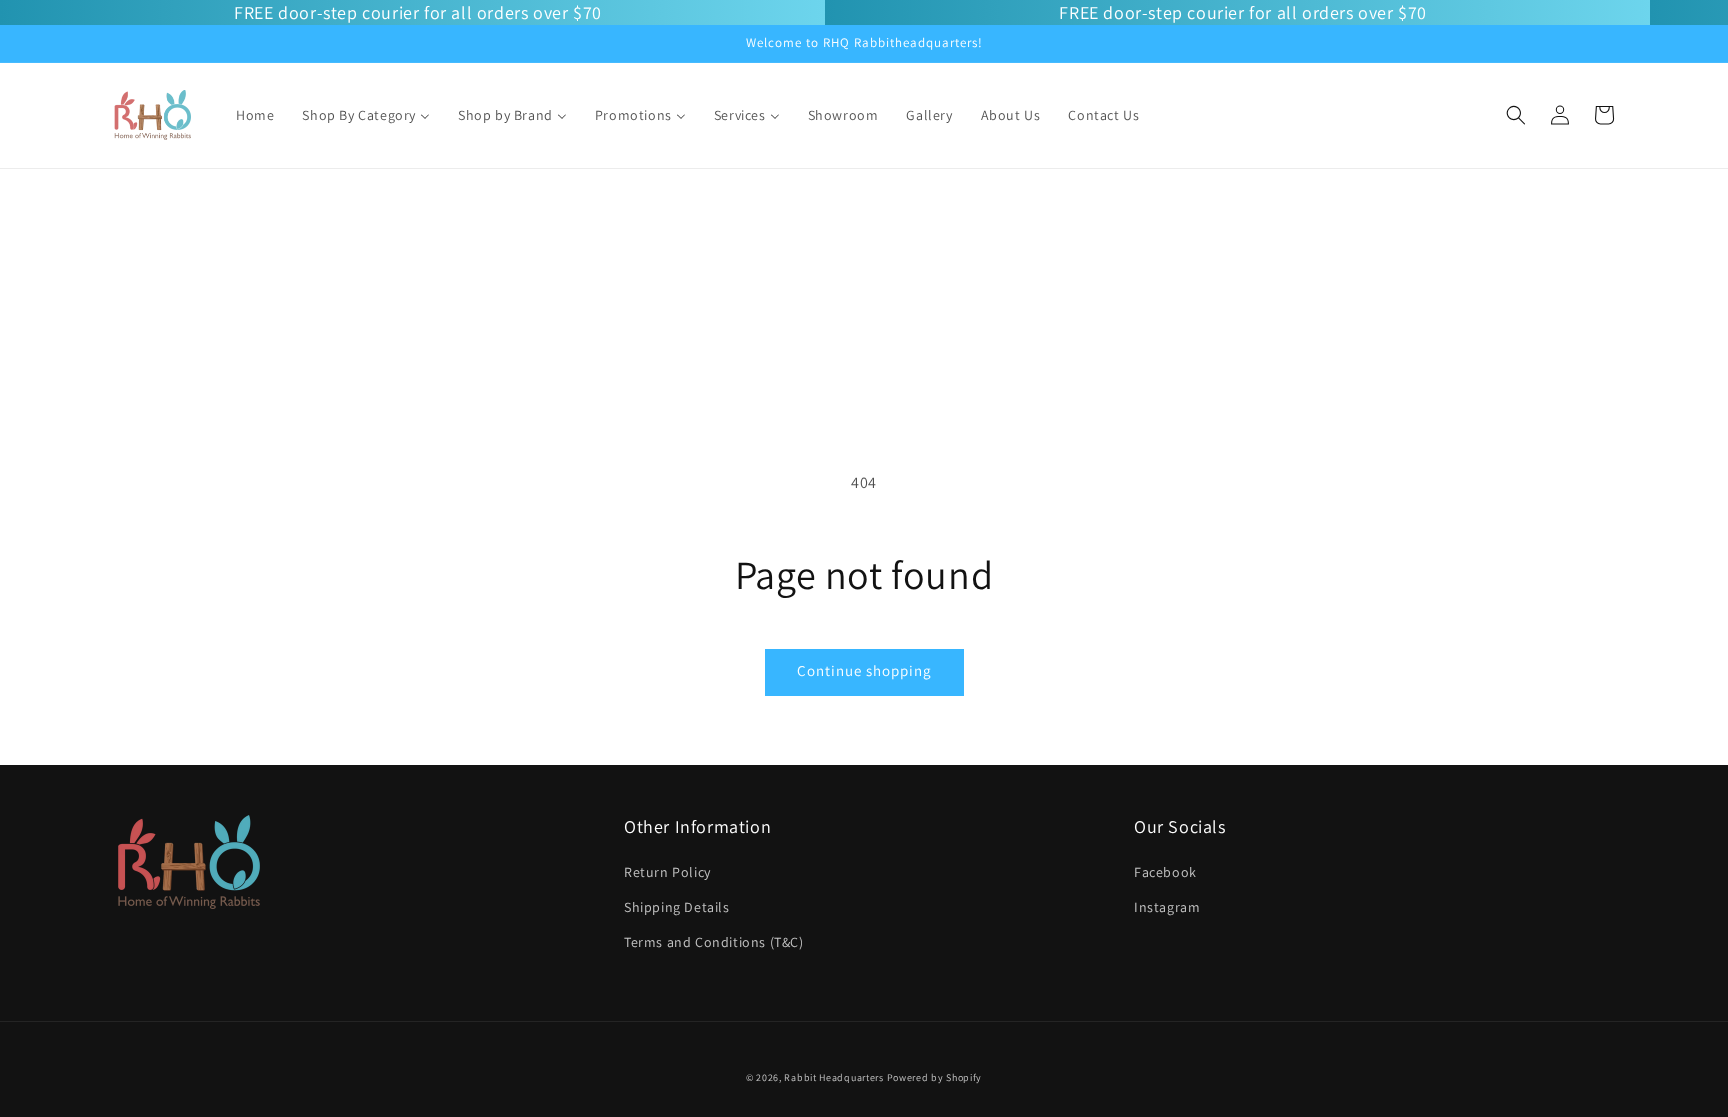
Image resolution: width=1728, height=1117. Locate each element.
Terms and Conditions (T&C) (714, 942)
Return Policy (667, 872)
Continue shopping (864, 670)
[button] (1516, 115)
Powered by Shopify (935, 1077)
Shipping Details (677, 907)
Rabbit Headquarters (833, 1077)
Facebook (1165, 872)
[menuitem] (255, 115)
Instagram (1167, 907)
